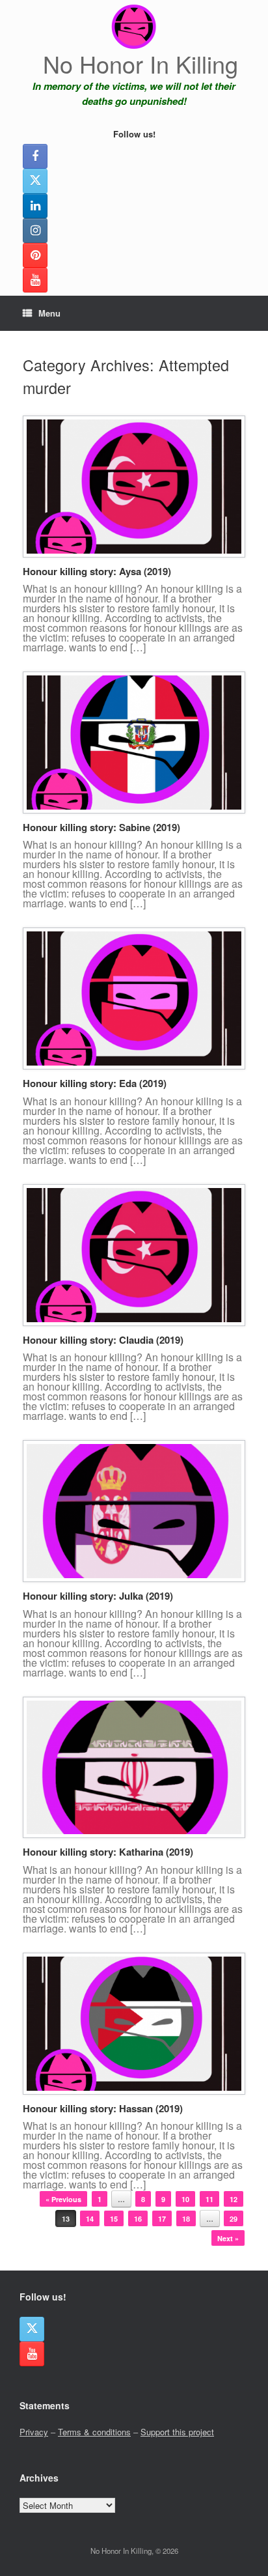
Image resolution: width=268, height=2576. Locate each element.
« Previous (63, 2199)
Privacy (34, 2432)
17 (162, 2219)
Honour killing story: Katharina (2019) (108, 1852)
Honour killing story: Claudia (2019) (103, 1340)
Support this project (177, 2432)
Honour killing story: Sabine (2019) (101, 827)
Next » (228, 2238)
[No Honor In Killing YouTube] (35, 280)
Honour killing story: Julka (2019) (98, 1596)
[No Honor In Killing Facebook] (35, 156)
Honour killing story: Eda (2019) (95, 1083)
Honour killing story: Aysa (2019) (97, 571)
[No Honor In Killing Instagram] (35, 231)
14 (90, 2219)
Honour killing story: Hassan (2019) (103, 2108)
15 (114, 2219)
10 (185, 2199)
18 (186, 2219)
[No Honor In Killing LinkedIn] (35, 206)
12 (234, 2199)
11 (209, 2199)
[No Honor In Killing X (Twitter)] (35, 181)
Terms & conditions (94, 2432)
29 (234, 2219)
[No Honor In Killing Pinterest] (35, 255)
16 (138, 2219)
